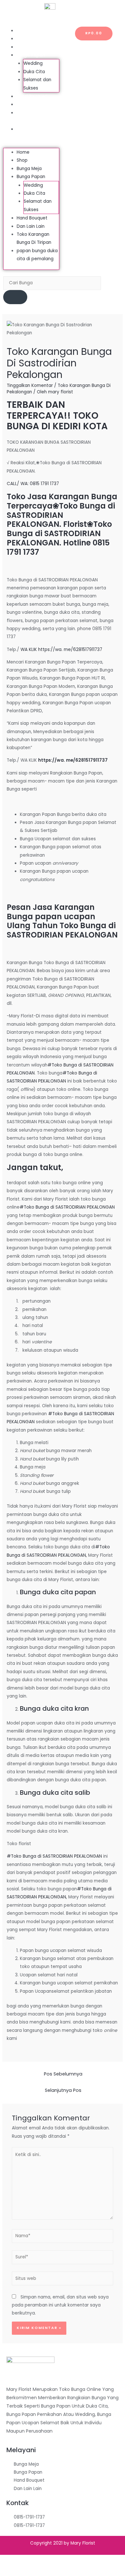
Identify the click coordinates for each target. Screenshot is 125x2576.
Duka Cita (34, 72)
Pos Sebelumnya (63, 2074)
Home (23, 31)
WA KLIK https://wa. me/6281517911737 (61, 650)
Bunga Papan (31, 55)
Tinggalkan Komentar (30, 385)
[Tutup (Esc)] (10, 2560)
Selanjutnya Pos (63, 2090)
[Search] (15, 297)
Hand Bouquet (32, 96)
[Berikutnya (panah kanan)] (32, 2571)
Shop (22, 39)
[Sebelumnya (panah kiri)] (10, 2571)
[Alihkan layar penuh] (54, 2560)
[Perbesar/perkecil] (76, 2560)
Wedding (33, 63)
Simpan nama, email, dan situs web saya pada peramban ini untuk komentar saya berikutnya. (60, 2305)
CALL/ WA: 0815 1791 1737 (33, 484)
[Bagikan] (32, 2560)
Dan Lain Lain (30, 104)
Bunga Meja (29, 47)
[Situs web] (63, 2280)
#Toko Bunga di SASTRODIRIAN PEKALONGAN (67, 1207)
